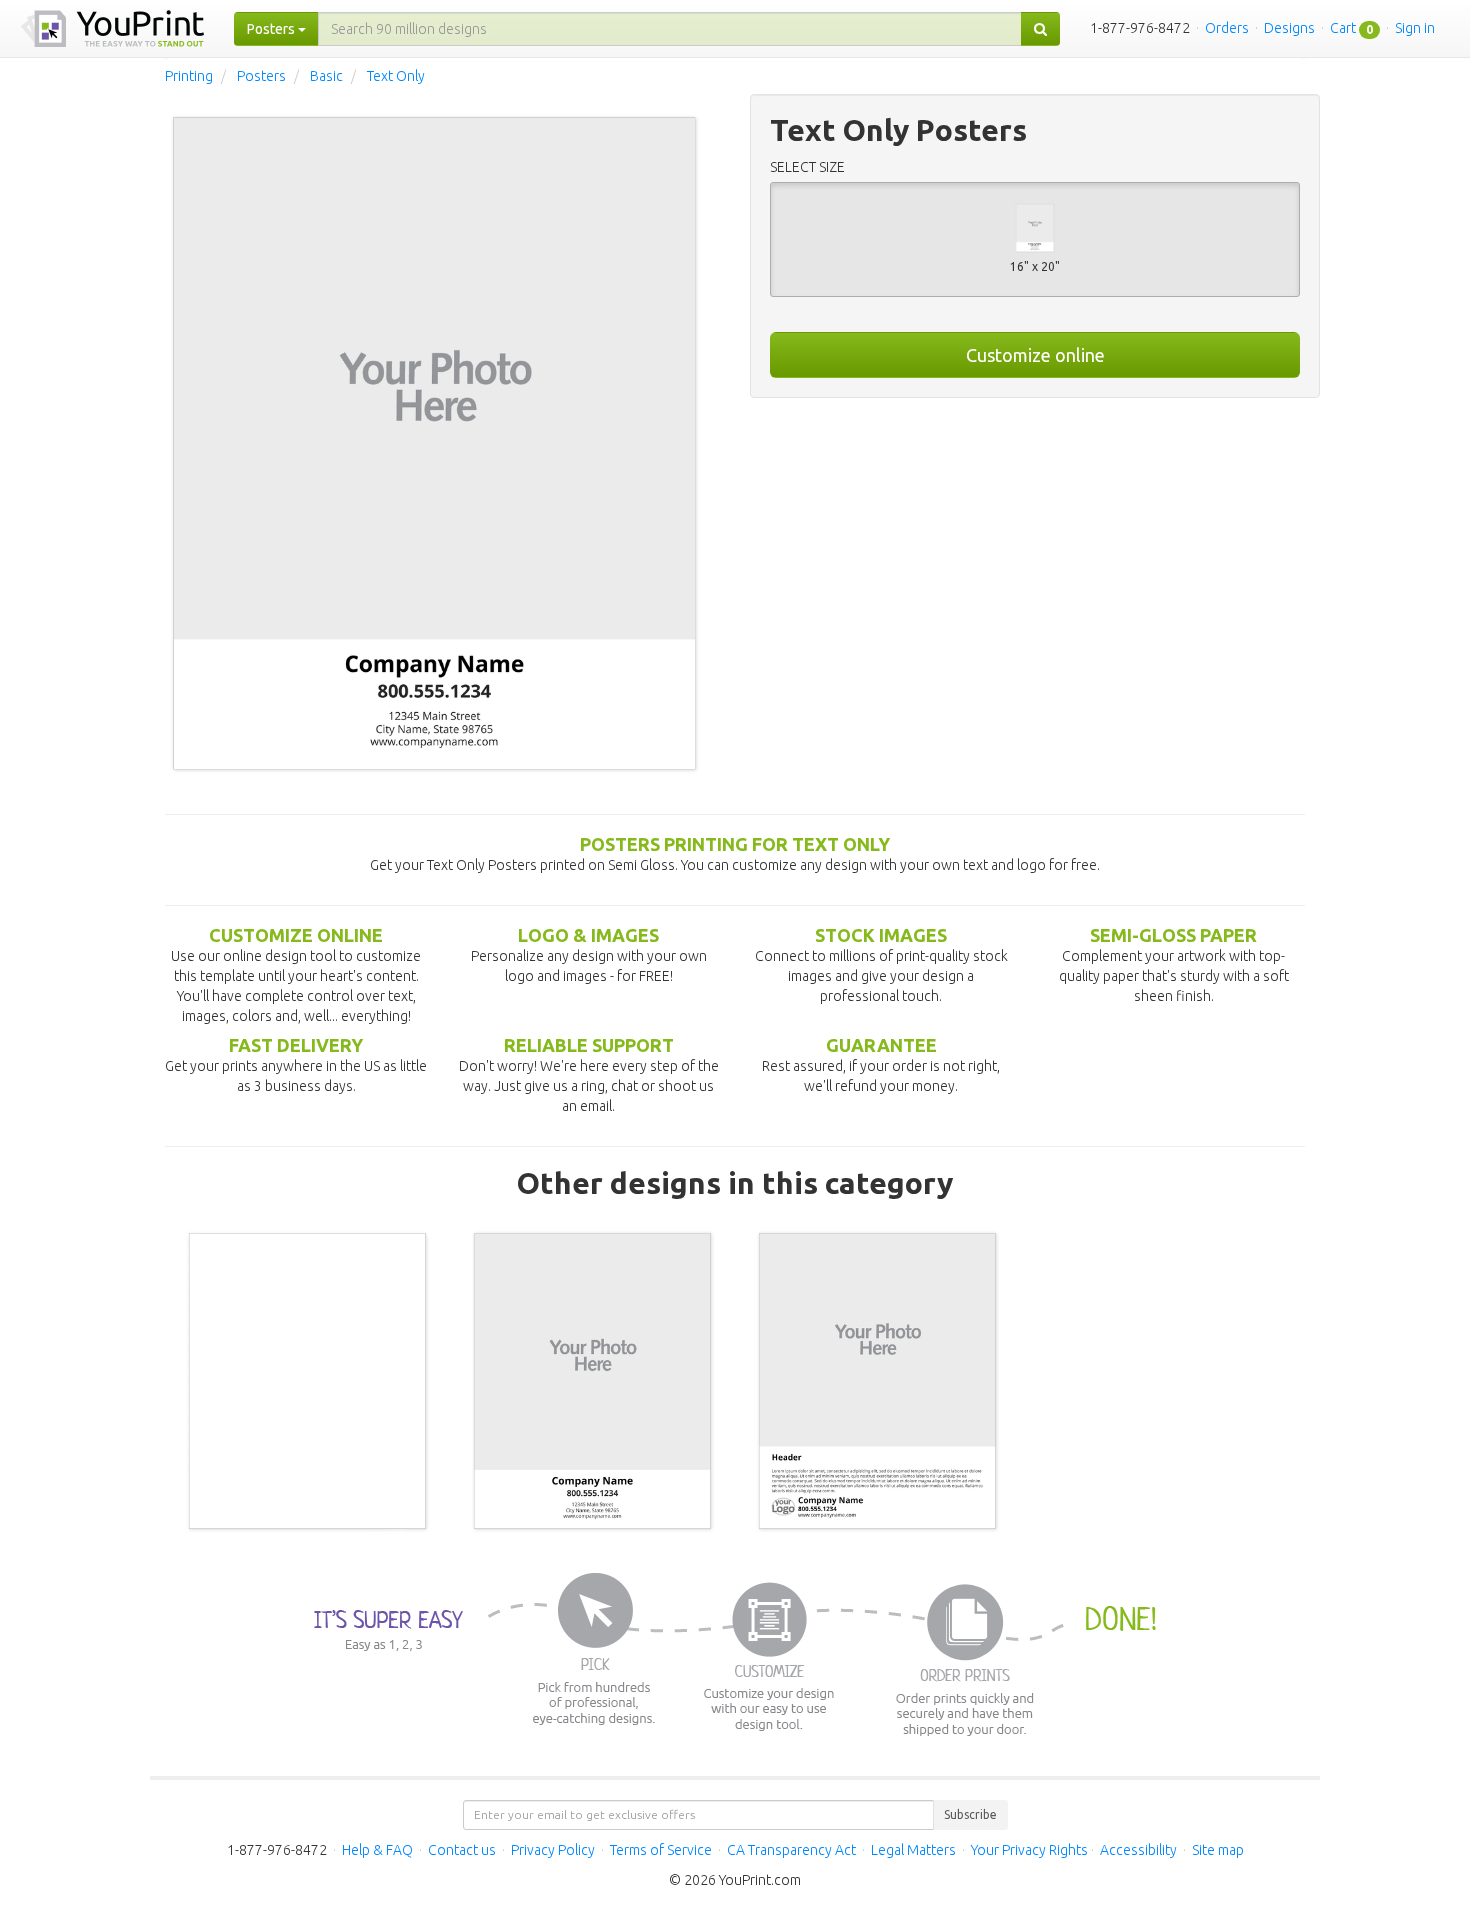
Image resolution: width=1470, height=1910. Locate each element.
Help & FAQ (377, 1850)
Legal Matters (913, 1850)
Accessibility (1138, 1850)
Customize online (1035, 355)
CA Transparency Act (791, 1850)
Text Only (396, 76)
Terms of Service (661, 1850)
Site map (1218, 1850)
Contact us (462, 1850)
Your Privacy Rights (1029, 1850)
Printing (189, 76)
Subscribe (970, 1814)
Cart (1343, 28)
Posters (261, 76)
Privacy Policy (553, 1850)
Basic (326, 76)
